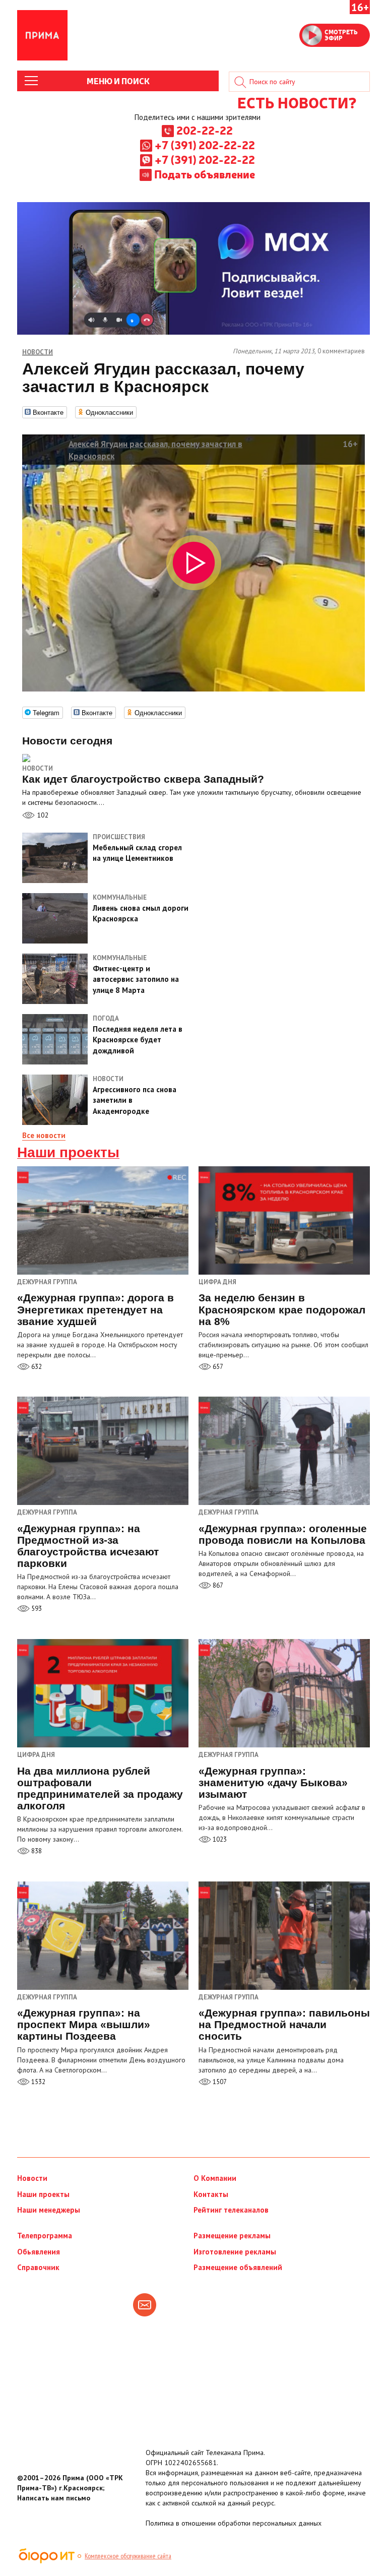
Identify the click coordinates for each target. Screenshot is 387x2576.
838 (36, 1851)
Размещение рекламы (232, 2236)
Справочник (38, 2267)
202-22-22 (205, 130)
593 (36, 1609)
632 (36, 1367)
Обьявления (39, 2252)
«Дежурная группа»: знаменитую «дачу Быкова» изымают (273, 1782)
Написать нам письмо (54, 2498)
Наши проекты (68, 1153)
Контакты (211, 2194)
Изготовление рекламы (235, 2252)
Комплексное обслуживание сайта (128, 2556)
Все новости (44, 1135)
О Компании (215, 2178)
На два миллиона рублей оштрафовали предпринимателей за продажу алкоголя (100, 1788)
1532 (38, 2082)
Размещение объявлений (238, 2267)
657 (217, 1367)
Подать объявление (205, 174)
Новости (38, 768)
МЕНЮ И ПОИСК (118, 81)
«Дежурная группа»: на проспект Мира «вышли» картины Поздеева (84, 2024)
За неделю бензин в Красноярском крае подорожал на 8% (282, 1309)
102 (42, 815)
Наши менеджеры (49, 2210)
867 (217, 1585)
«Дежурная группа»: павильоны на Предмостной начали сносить (284, 2024)
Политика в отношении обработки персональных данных (234, 2523)
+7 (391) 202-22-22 (205, 145)
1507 (219, 2082)
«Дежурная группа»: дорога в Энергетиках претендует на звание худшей (95, 1309)
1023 (219, 1839)
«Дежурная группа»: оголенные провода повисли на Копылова (283, 1534)
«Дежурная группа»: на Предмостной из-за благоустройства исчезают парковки (88, 1546)
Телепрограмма (45, 2236)
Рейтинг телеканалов (231, 2210)
